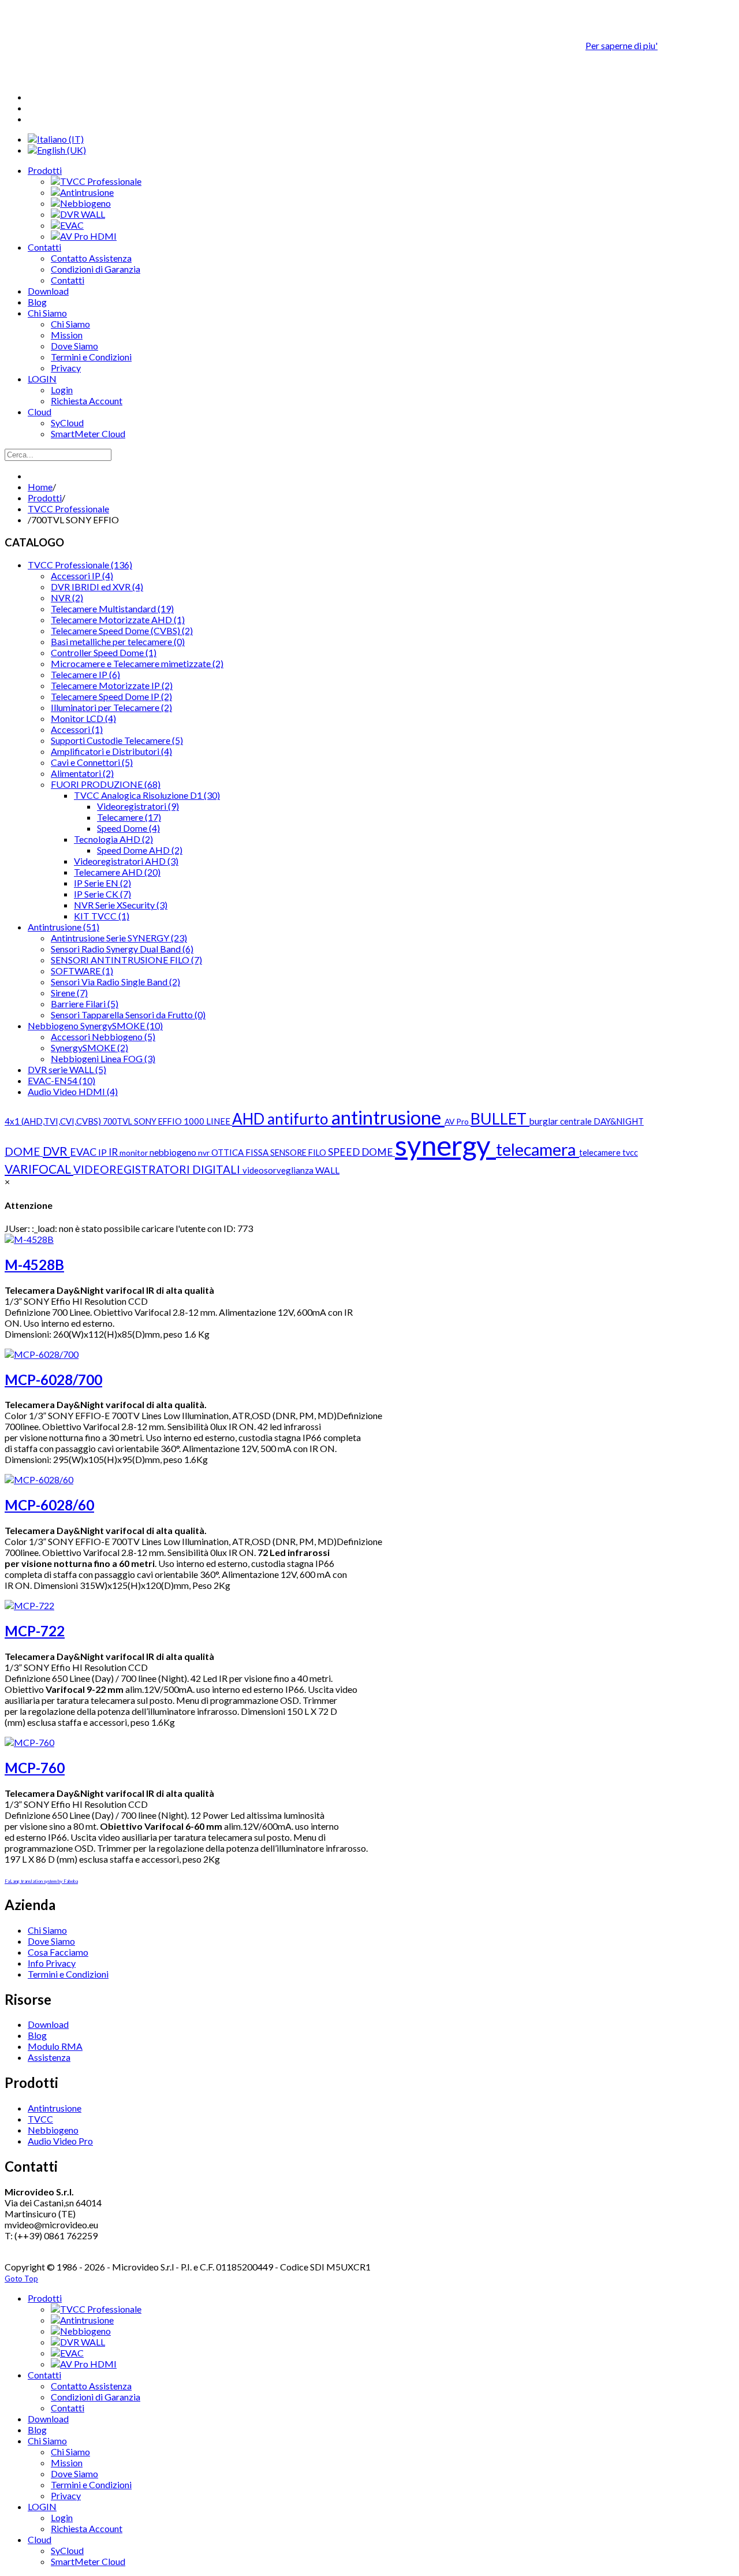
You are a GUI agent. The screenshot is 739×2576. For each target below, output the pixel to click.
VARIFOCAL (39, 1169)
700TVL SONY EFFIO (143, 1121)
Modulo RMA (55, 2046)
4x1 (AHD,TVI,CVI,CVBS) (54, 1121)
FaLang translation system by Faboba (41, 1881)
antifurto (299, 1119)
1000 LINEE (208, 1121)
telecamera (538, 1149)
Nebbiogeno (53, 2130)
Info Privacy (52, 1963)
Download (48, 2024)
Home (40, 487)
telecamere (601, 1153)
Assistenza (49, 2057)
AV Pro (458, 1121)
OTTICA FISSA (241, 1152)
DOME (24, 1151)
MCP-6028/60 (49, 1505)
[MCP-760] (29, 1742)
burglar (545, 1121)
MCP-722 (35, 1631)
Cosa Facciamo (58, 1952)
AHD (250, 1119)
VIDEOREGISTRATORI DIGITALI (158, 1169)
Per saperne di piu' (622, 45)
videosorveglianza (279, 1170)
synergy (445, 1145)
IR (114, 1152)
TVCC (40, 2119)
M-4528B (34, 1265)
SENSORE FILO (299, 1153)
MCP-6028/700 (53, 1380)
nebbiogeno (174, 1152)
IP (103, 1152)
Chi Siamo (47, 1930)
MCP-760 (35, 1768)
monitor (135, 1153)
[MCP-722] (29, 1605)
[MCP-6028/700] (42, 1354)
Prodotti (45, 498)
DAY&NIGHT (619, 1121)
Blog (37, 2035)
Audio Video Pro (60, 2141)
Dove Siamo (51, 1941)
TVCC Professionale (68, 509)
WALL (327, 1170)
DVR (56, 1151)
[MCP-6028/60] (39, 1479)
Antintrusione (55, 2108)
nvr (205, 1153)
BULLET (500, 1118)
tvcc (630, 1153)
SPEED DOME (361, 1152)
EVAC (84, 1152)
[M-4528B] (29, 1239)
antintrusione (388, 1117)
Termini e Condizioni (68, 1974)
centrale (577, 1121)
